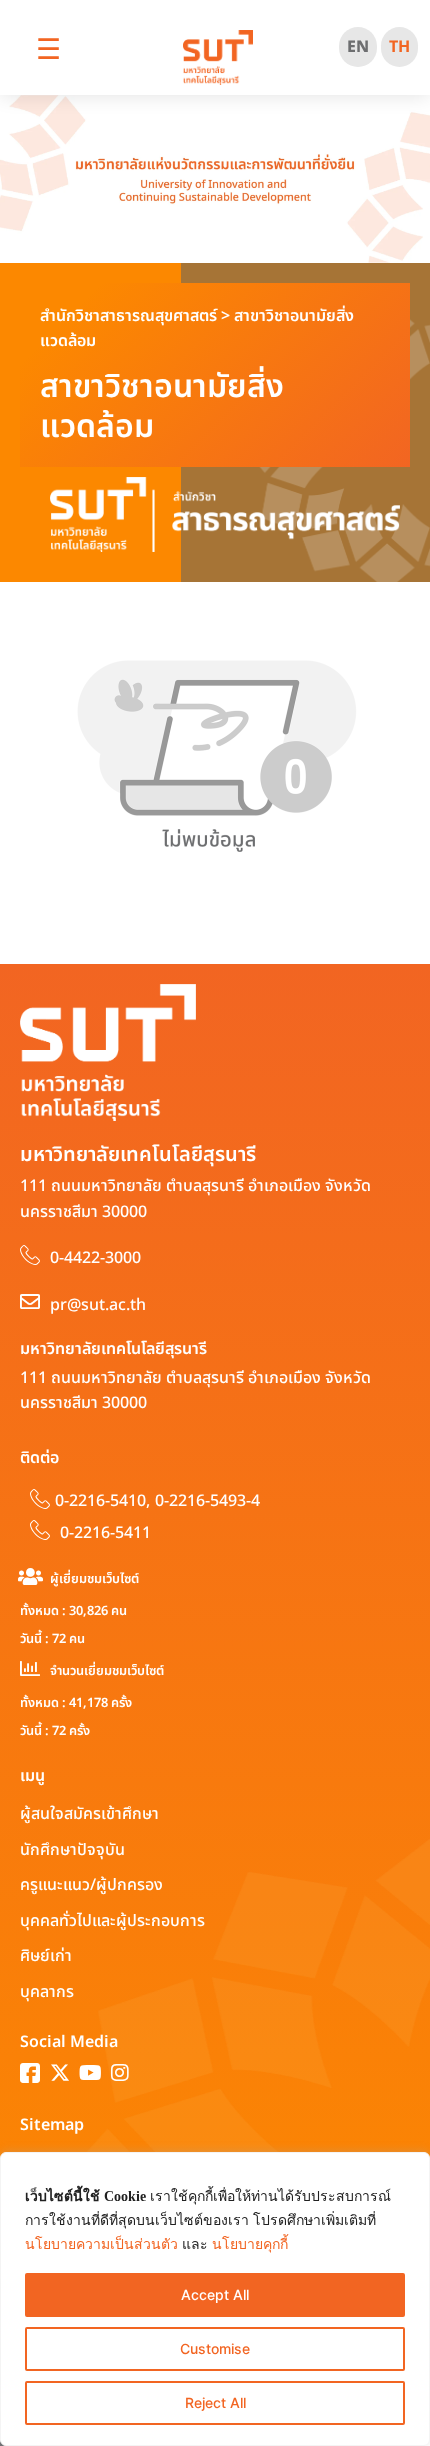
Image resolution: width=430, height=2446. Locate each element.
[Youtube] (90, 2073)
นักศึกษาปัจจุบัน (72, 1850)
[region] (215, 2299)
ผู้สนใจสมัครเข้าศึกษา (89, 1814)
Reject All (215, 2402)
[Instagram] (120, 2073)
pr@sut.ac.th (98, 1305)
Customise (215, 2348)
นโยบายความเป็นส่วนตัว (101, 2244)
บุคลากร (47, 1992)
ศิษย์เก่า (46, 1956)
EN (358, 47)
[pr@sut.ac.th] (30, 1302)
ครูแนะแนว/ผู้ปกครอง (91, 1885)
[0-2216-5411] (40, 1530)
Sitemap (52, 2125)
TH (399, 47)
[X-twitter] (60, 2073)
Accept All (215, 2294)
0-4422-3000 (95, 1258)
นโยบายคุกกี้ (250, 2244)
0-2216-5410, (102, 1501)
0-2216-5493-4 (207, 1501)
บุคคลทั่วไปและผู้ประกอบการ (112, 1921)
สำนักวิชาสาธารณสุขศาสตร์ (128, 316)
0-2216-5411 (105, 1533)
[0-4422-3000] (30, 1255)
